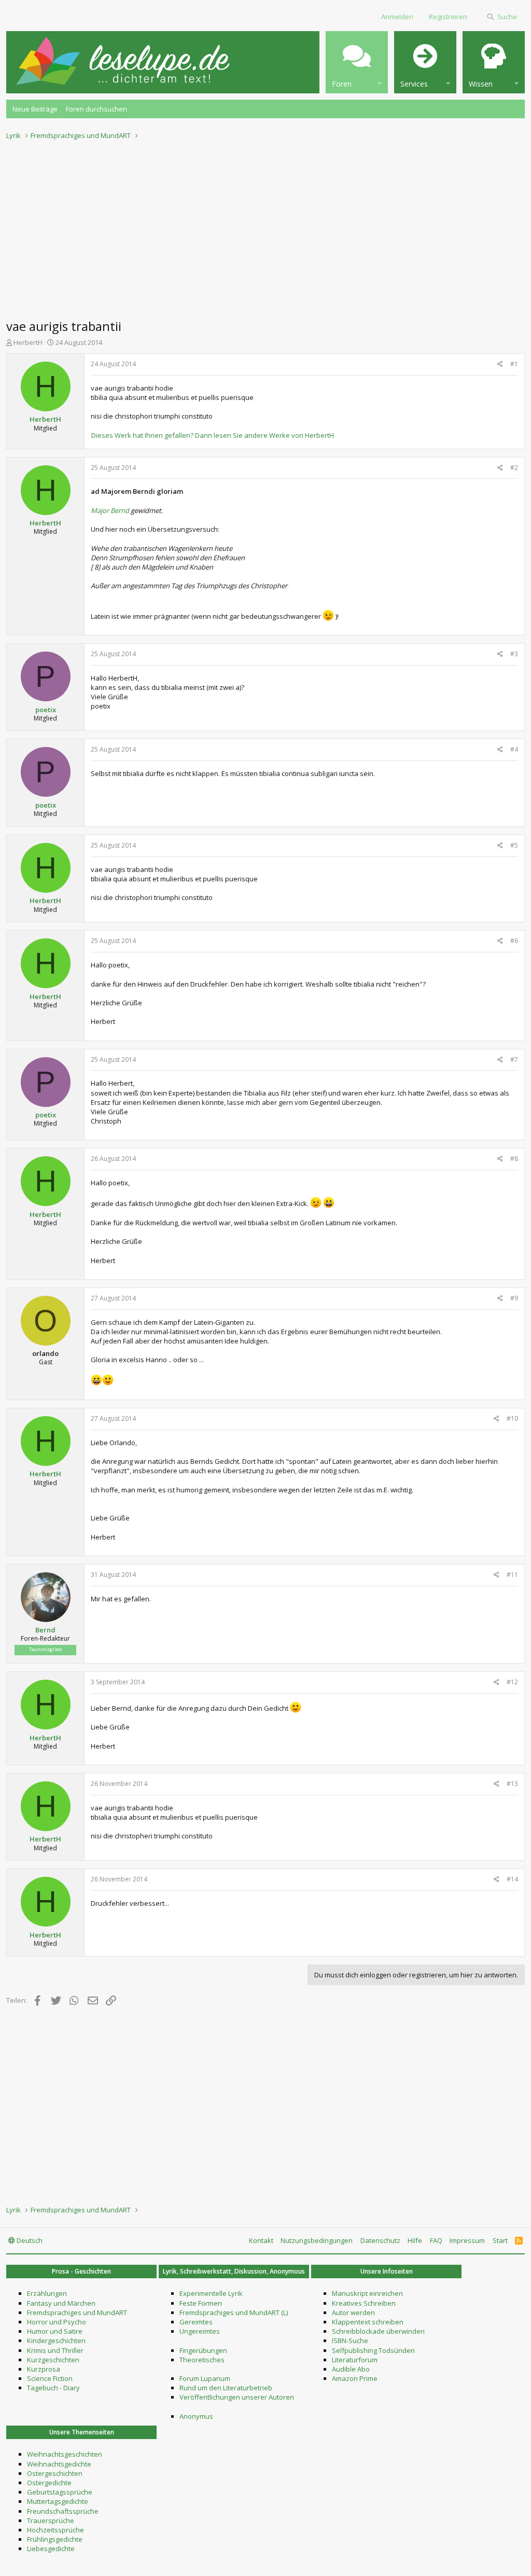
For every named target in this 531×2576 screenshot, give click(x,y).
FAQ (436, 2240)
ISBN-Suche (350, 2340)
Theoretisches (202, 2360)
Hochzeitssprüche (55, 2530)
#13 (512, 1784)
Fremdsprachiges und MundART (77, 2312)
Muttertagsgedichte (58, 2501)
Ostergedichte (49, 2483)
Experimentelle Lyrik (211, 2293)
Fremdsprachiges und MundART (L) (234, 2312)
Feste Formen (201, 2303)
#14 (512, 1879)
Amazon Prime (355, 2378)
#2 (514, 468)
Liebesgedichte (51, 2549)
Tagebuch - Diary (53, 2388)
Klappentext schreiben (368, 2322)
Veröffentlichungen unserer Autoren (237, 2397)
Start (500, 2240)
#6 (514, 941)
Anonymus (196, 2416)
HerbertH (28, 342)
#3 (514, 654)
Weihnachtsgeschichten (65, 2454)
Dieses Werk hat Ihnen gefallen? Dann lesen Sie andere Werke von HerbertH (213, 435)
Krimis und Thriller (55, 2350)
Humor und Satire (55, 2331)
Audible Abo (351, 2369)
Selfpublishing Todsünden (373, 2350)
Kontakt (261, 2240)
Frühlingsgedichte (55, 2539)
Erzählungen (47, 2293)
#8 (514, 1159)
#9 (514, 1298)
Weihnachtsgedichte (59, 2464)
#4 (514, 749)
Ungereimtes (200, 2331)
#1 (514, 364)
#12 (512, 1682)
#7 (514, 1060)
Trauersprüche (51, 2520)
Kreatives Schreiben (364, 2303)
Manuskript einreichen (367, 2293)
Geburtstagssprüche (60, 2492)
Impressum (467, 2240)
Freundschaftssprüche (63, 2511)
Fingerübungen (203, 2350)
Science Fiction (50, 2378)
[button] (357, 62)
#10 (512, 1418)
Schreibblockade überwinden (378, 2331)
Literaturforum (355, 2360)
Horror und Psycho (57, 2322)
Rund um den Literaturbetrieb (226, 2388)
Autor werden (353, 2312)
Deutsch (29, 2240)
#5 (514, 845)
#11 (512, 1575)
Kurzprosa (44, 2369)
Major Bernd (110, 510)
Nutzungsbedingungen (317, 2240)
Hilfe (415, 2240)
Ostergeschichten (55, 2473)
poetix (46, 710)
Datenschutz (380, 2240)
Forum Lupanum (205, 2378)
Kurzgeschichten (53, 2360)
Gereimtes (196, 2322)
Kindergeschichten (56, 2340)
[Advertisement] (265, 226)
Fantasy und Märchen (61, 2303)
